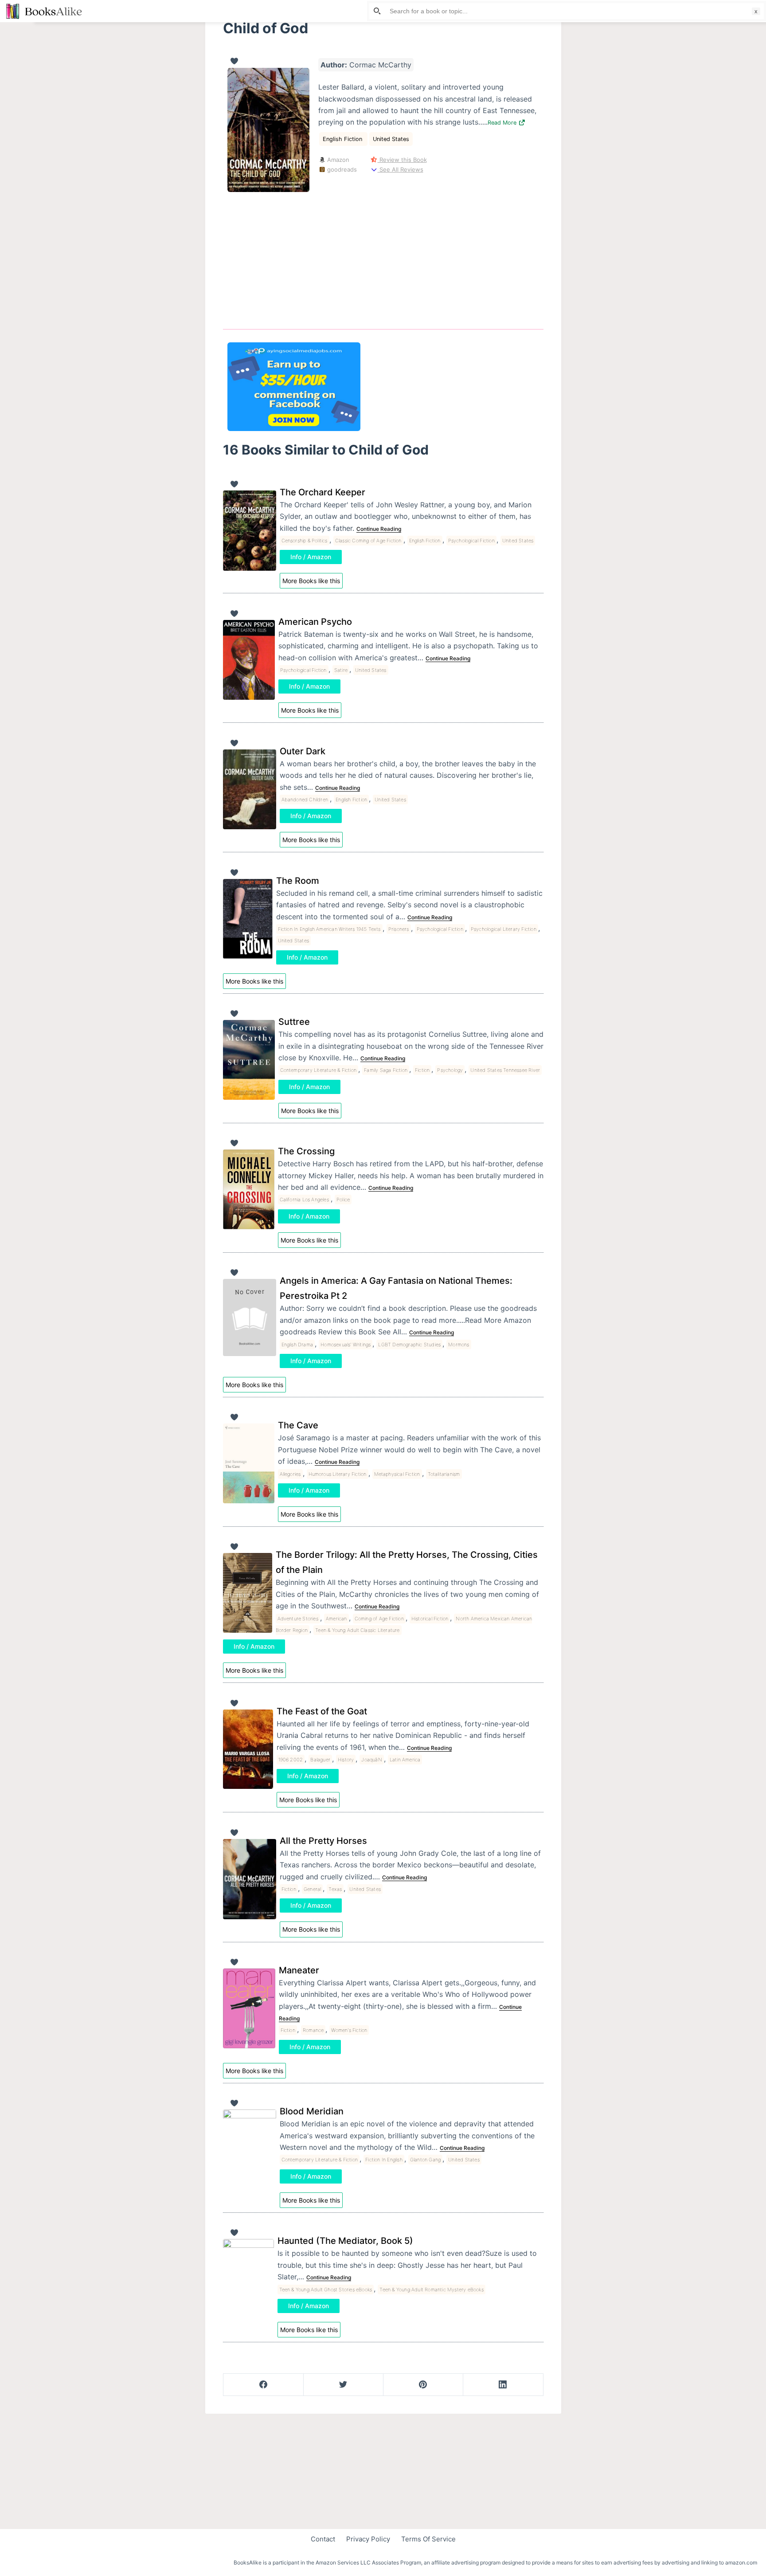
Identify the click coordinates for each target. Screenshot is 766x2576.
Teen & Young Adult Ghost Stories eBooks (326, 2290)
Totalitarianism (444, 1474)
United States (391, 139)
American (336, 1619)
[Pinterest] (423, 2385)
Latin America (405, 1760)
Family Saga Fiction (386, 1070)
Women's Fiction (349, 2030)
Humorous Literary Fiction (338, 1474)
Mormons (459, 1345)
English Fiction (343, 139)
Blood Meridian (312, 2111)
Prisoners (399, 929)
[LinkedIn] (503, 2385)
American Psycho (315, 622)
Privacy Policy (368, 2539)
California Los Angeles (304, 1200)
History (346, 1760)
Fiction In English (384, 2160)
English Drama (297, 1345)
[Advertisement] (383, 254)
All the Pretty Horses (323, 1841)
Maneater (299, 1970)
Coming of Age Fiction (379, 1619)
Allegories (290, 1474)
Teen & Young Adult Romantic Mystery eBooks (431, 2290)
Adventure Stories (298, 1619)
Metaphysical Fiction (397, 1474)
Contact (323, 2539)
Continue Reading (379, 529)
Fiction (422, 1070)
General (312, 1889)
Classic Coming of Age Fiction (368, 541)
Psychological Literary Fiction (504, 929)
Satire (341, 670)
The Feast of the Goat (322, 1711)
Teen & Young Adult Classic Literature (357, 1630)
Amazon (337, 160)
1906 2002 (291, 1760)
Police (343, 1200)
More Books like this (311, 581)
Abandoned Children (305, 800)
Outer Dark (303, 751)
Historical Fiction (430, 1619)
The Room (298, 881)
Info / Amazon (311, 557)
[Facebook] (264, 2385)
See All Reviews (400, 169)
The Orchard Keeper (322, 492)
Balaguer (320, 1760)
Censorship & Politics (305, 541)
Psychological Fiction (471, 541)
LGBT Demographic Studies (409, 1345)
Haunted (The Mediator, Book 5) (345, 2241)
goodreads (341, 169)
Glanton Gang (425, 2160)
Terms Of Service (428, 2539)
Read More (503, 123)
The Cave (298, 1425)
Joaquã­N (371, 1760)
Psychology (450, 1070)
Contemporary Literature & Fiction (319, 1070)
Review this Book (402, 160)
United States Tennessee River (505, 1070)
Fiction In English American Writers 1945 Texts (329, 929)
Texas (335, 1889)
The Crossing (306, 1151)
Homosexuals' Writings (346, 1345)
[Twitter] (343, 2385)
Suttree (294, 1022)
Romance (313, 2030)
